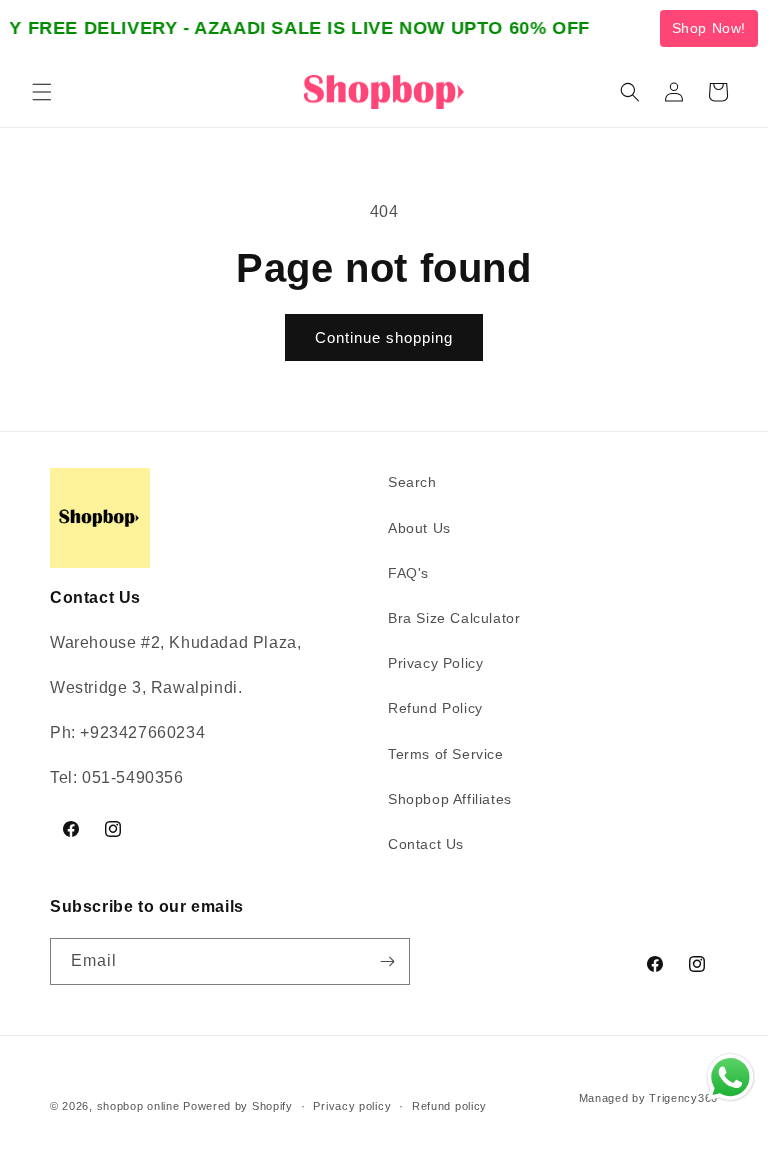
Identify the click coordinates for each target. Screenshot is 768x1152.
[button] (42, 92)
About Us (419, 528)
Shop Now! (709, 28)
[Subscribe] (387, 961)
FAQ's (408, 573)
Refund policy (449, 1106)
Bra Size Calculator (454, 618)
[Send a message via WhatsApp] (730, 1077)
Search (412, 482)
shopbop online (138, 1106)
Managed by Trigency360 (648, 1098)
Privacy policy (352, 1106)
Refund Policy (435, 708)
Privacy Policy (435, 663)
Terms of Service (446, 754)
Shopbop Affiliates (450, 799)
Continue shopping (384, 337)
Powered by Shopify (238, 1106)
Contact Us (426, 844)
